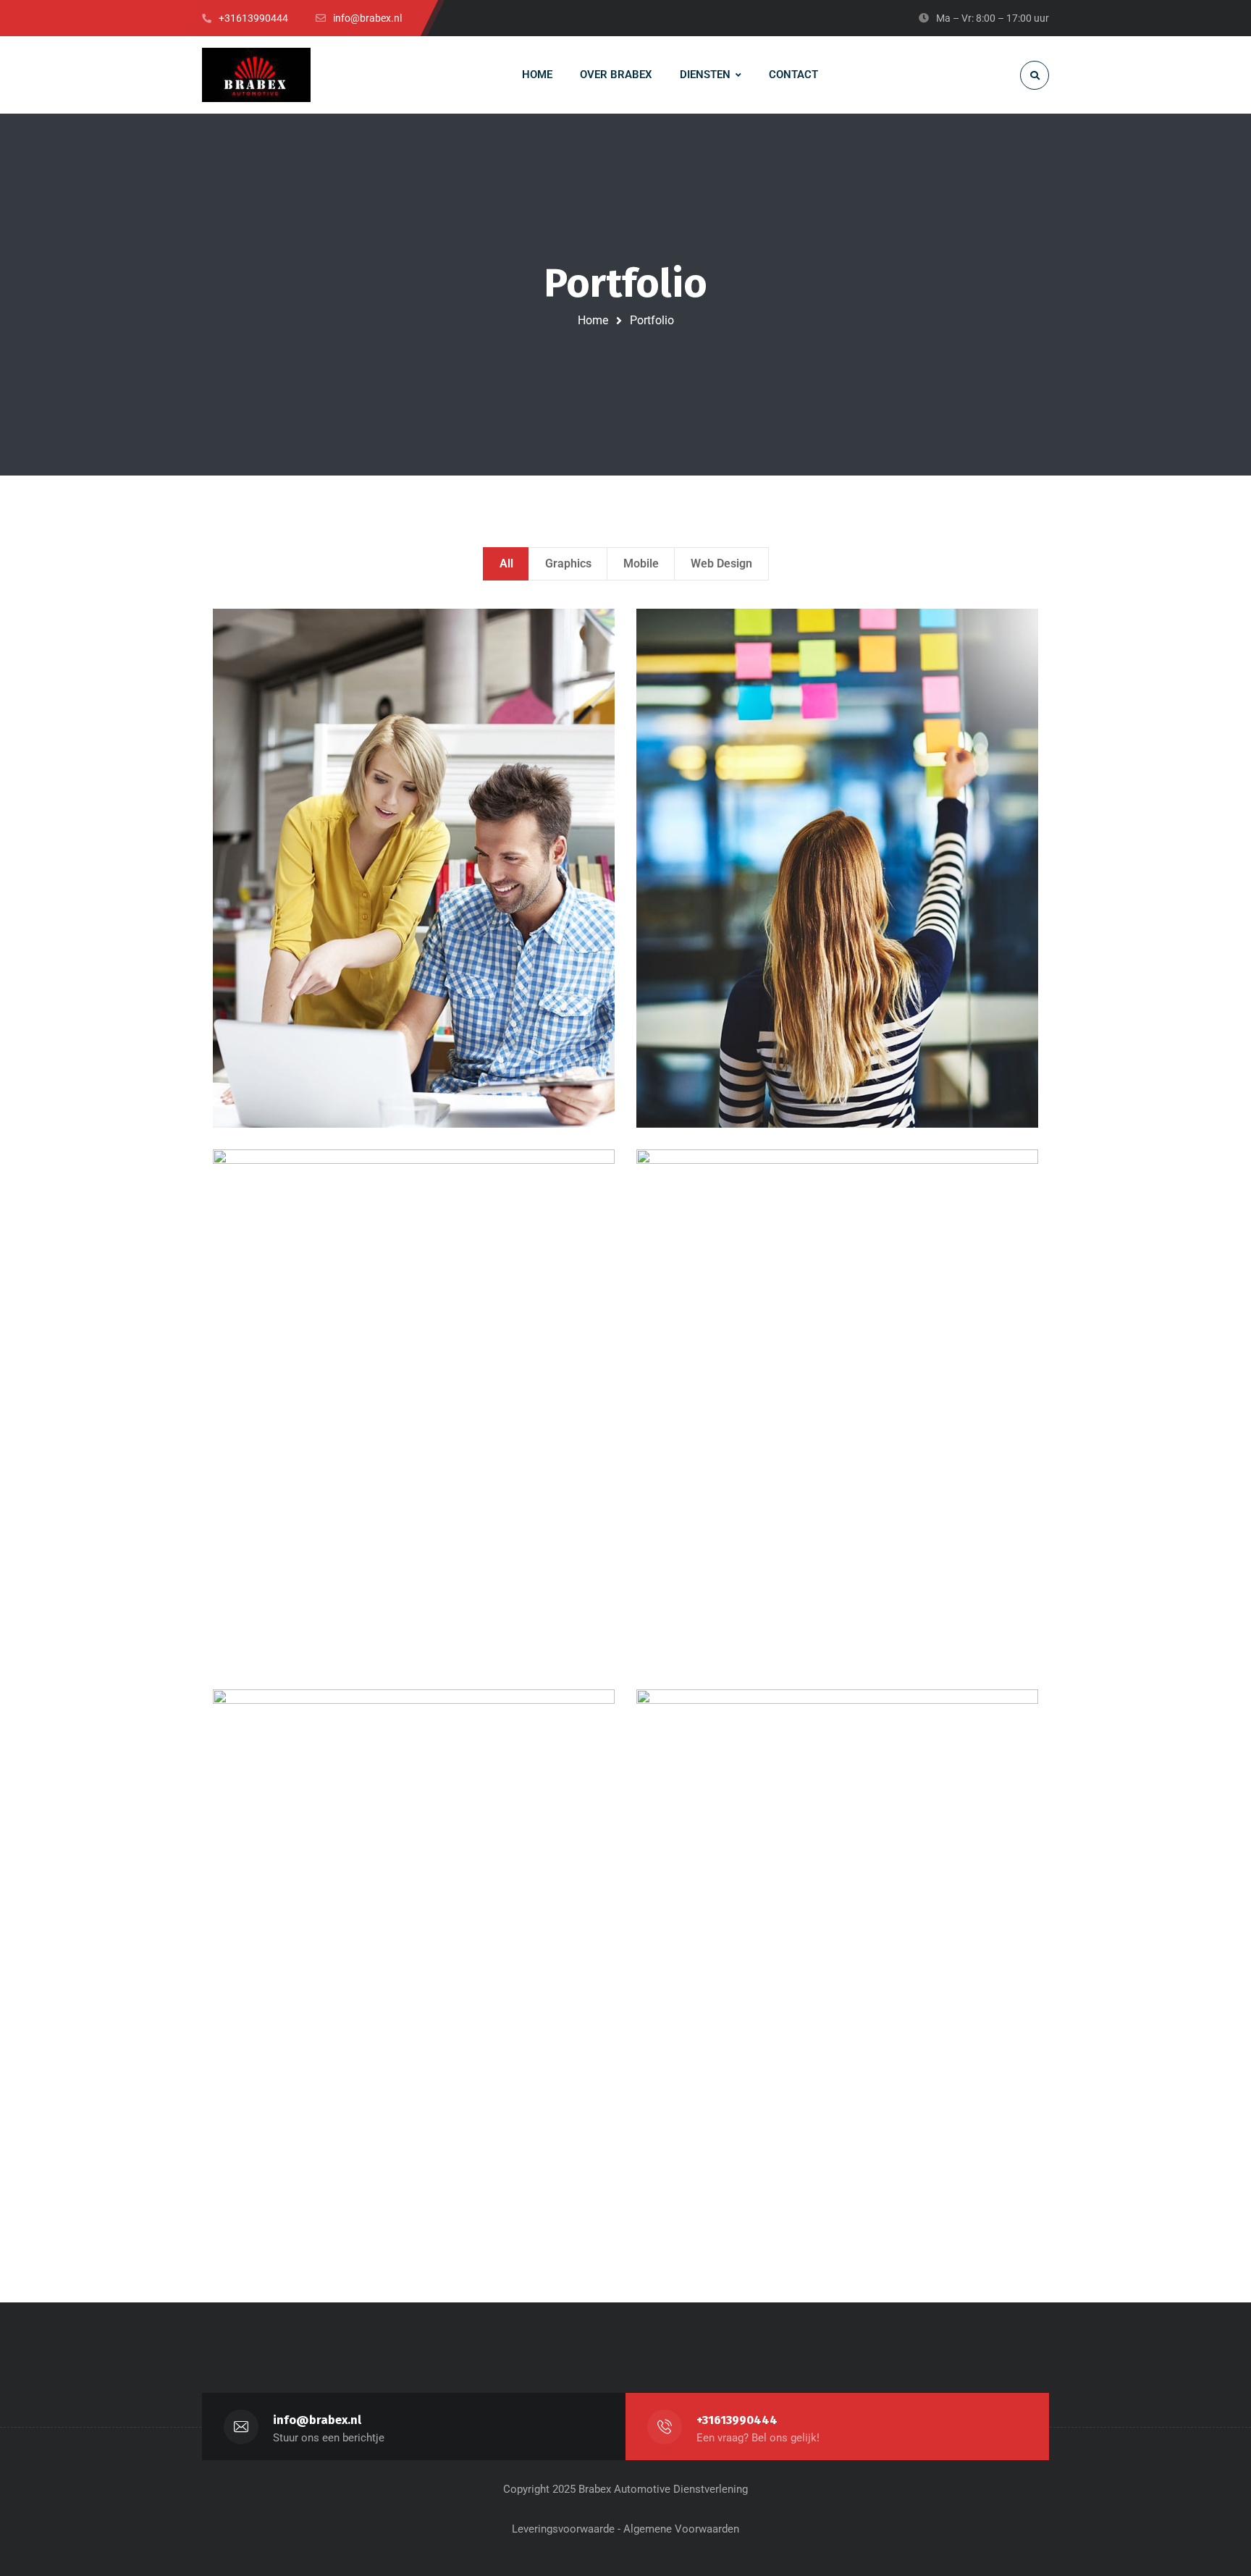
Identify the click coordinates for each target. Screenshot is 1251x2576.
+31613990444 (737, 2420)
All (506, 563)
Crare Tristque (716, 2132)
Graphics (568, 563)
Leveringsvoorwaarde (563, 2529)
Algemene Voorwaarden (681, 2529)
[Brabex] (256, 75)
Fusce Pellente (295, 1592)
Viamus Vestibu (298, 2132)
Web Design (721, 563)
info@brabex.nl (317, 2420)
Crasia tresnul (291, 1051)
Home (593, 320)
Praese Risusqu (722, 1592)
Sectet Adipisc (719, 1051)
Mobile (641, 563)
